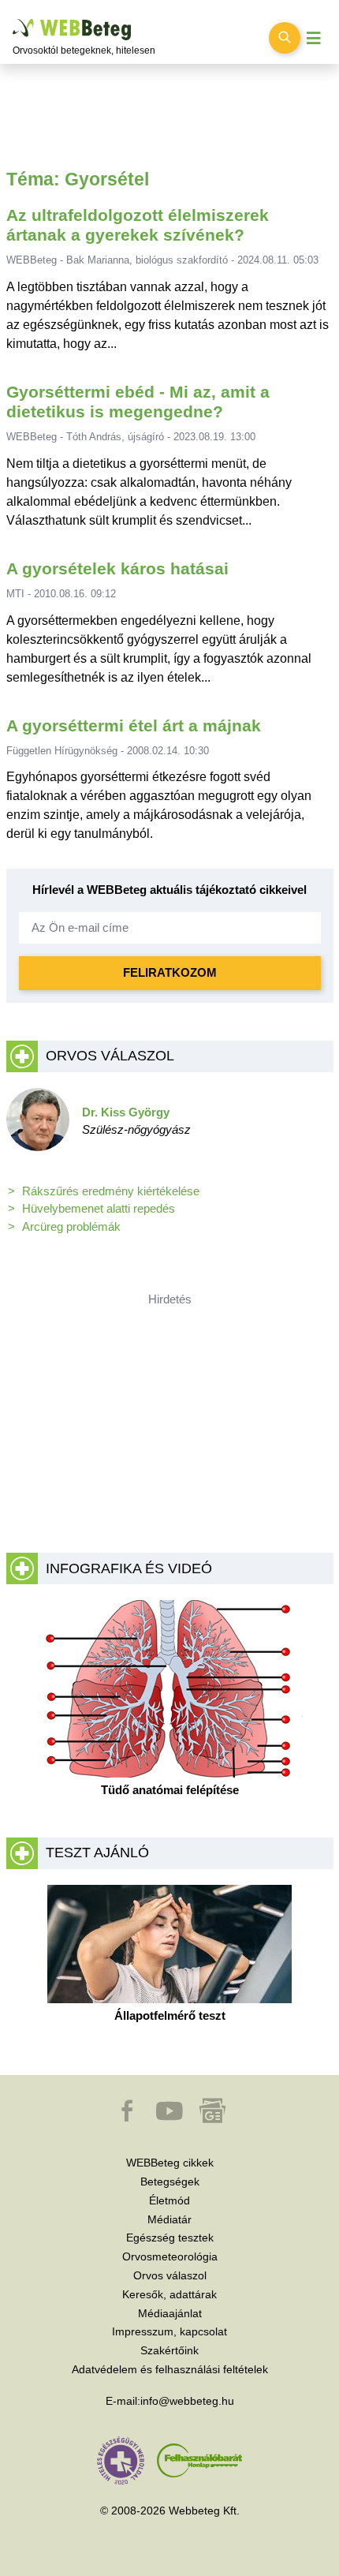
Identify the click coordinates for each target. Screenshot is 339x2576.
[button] (129, 2118)
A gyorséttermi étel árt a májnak (134, 725)
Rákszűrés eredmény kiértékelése (111, 1191)
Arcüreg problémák (71, 1226)
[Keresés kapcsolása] (285, 38)
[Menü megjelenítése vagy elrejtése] (314, 38)
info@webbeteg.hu (187, 2401)
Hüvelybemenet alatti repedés (99, 1208)
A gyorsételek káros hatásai (117, 568)
